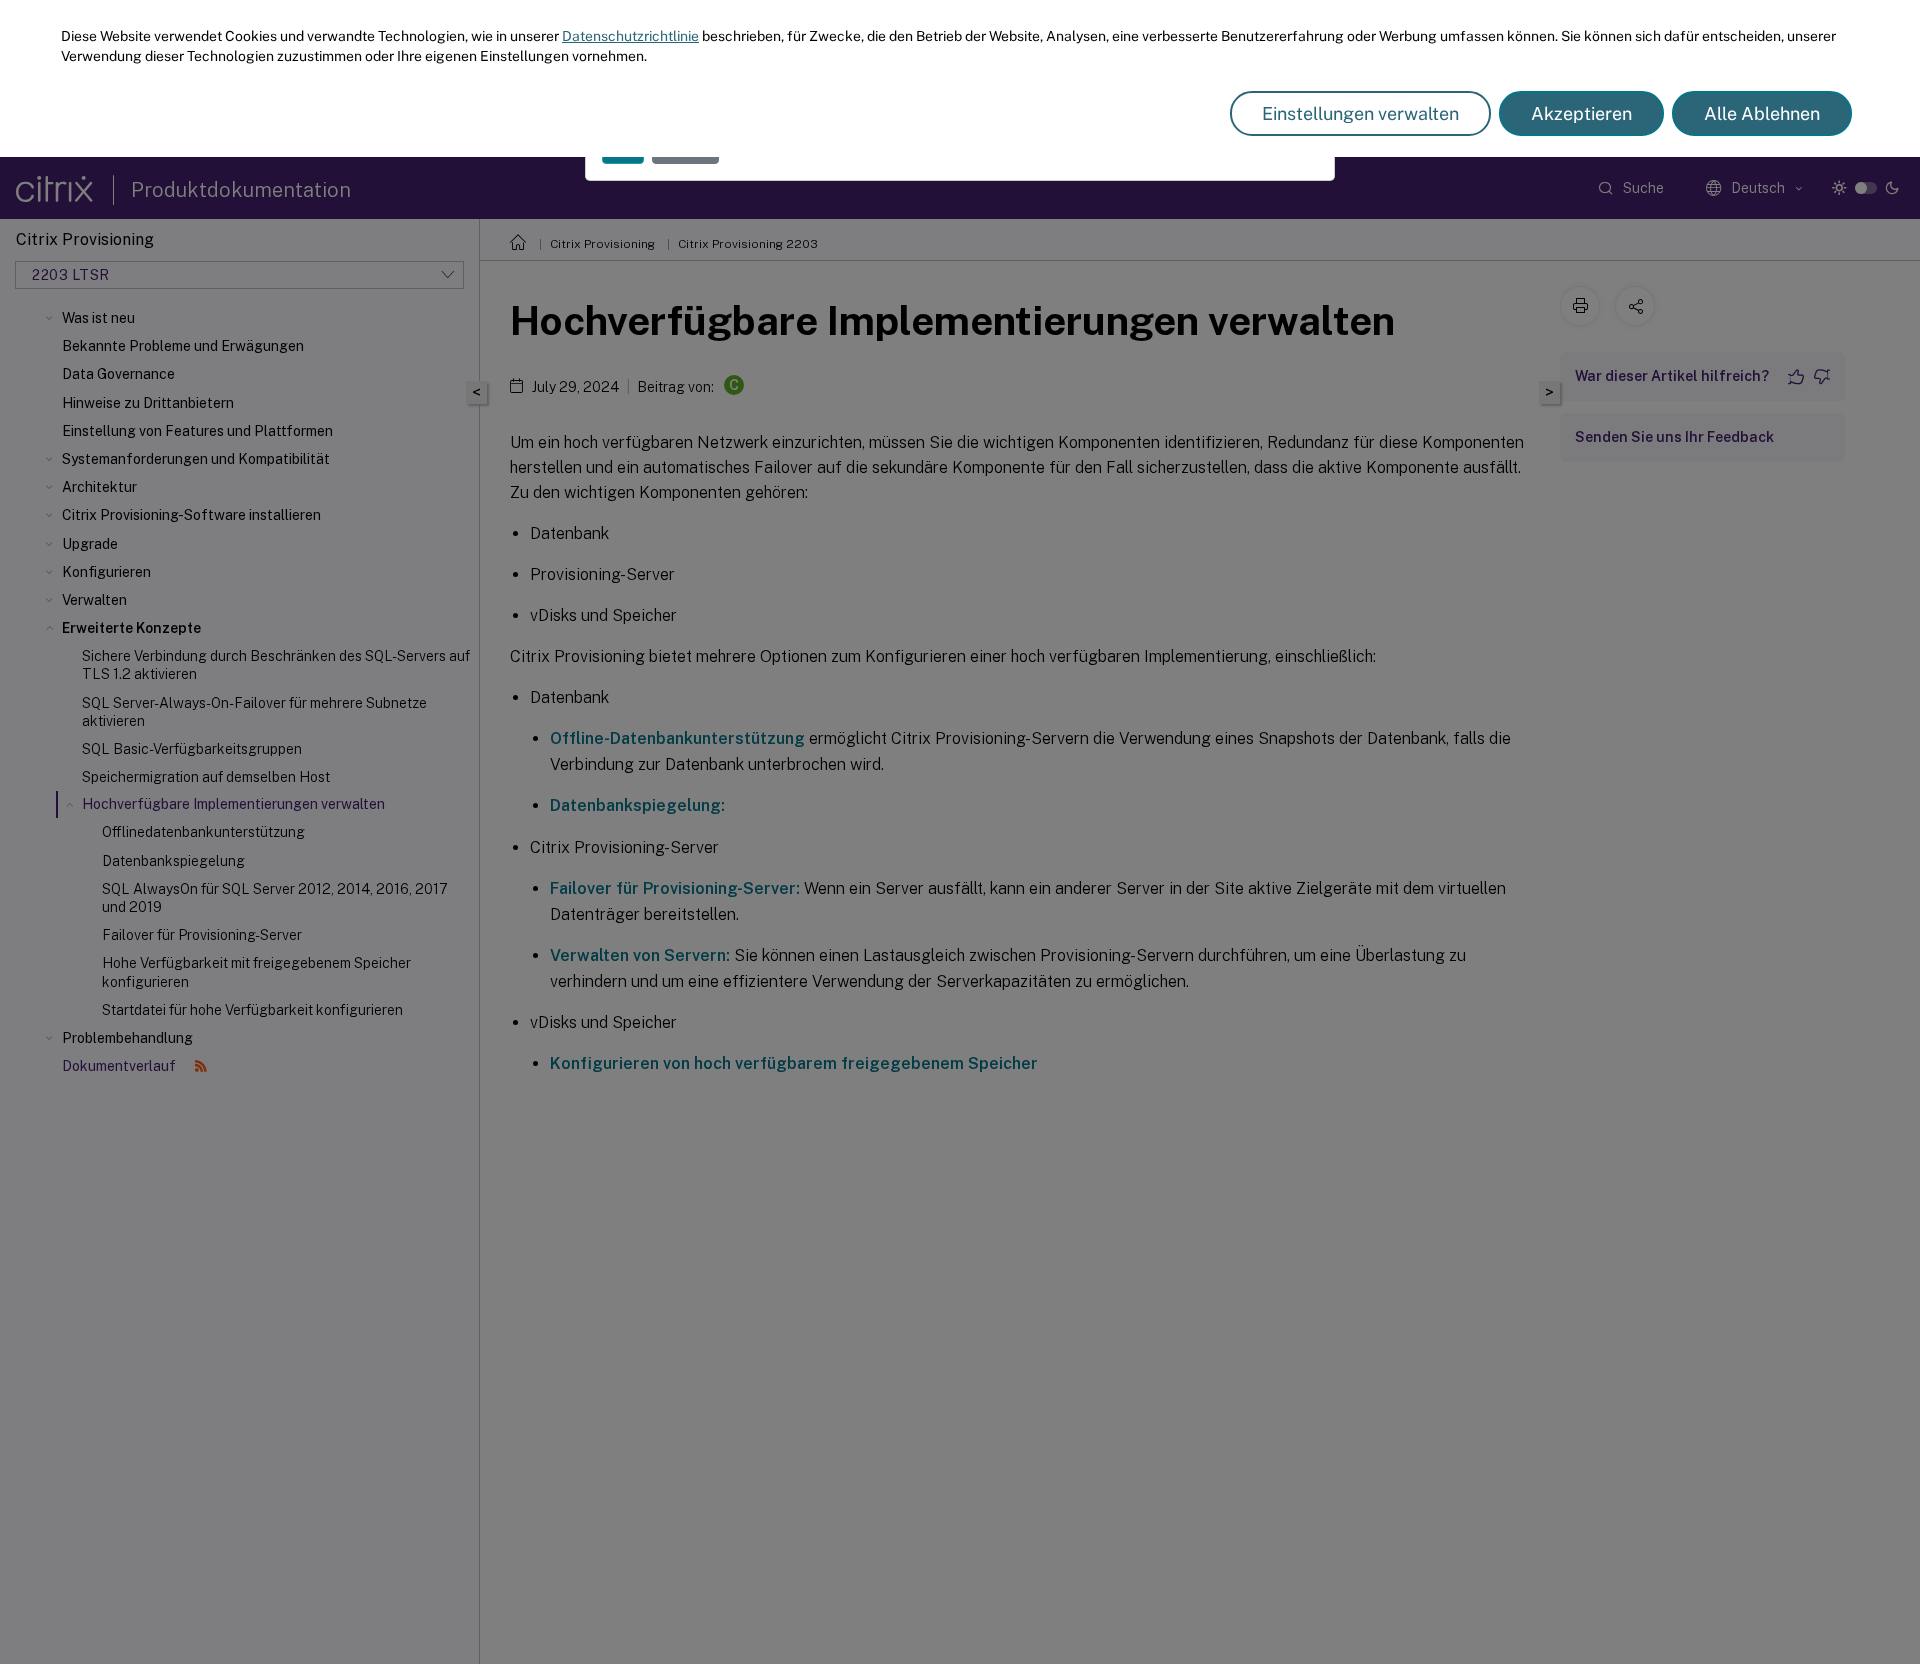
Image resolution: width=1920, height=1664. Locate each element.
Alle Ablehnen (1762, 113)
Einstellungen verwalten (1360, 113)
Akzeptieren (1581, 113)
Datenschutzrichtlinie (630, 36)
